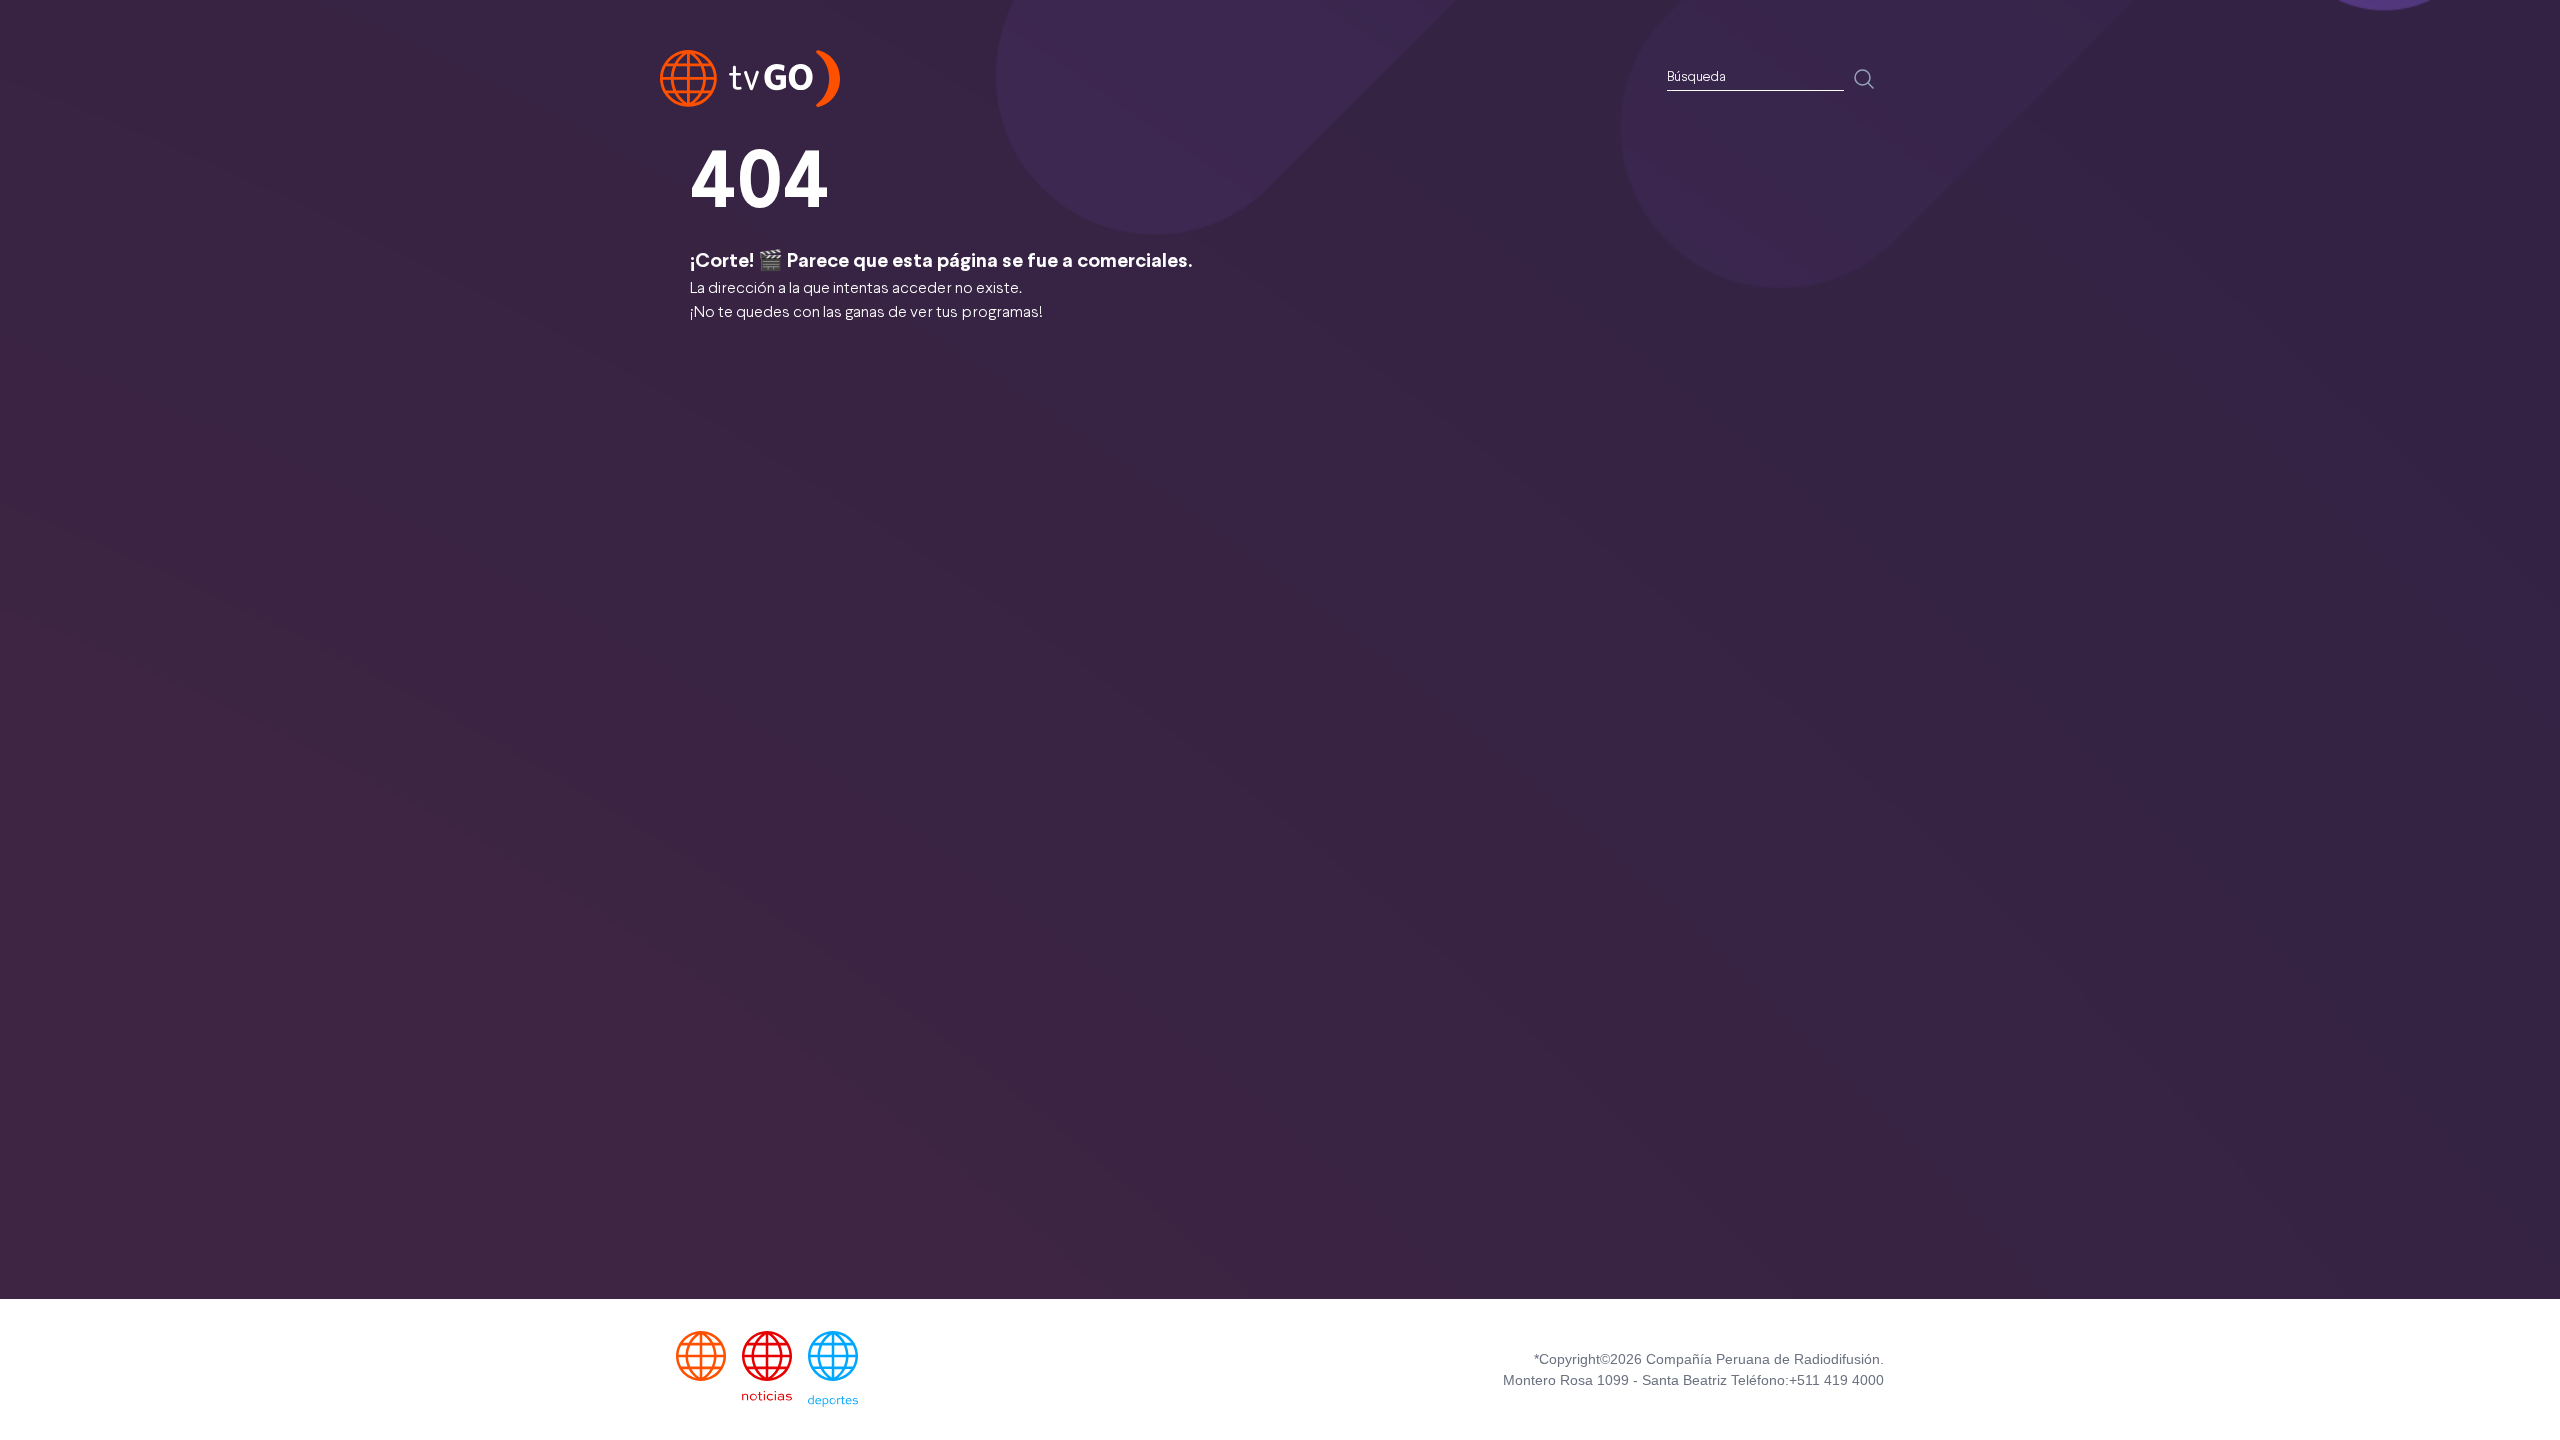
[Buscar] (1864, 79)
